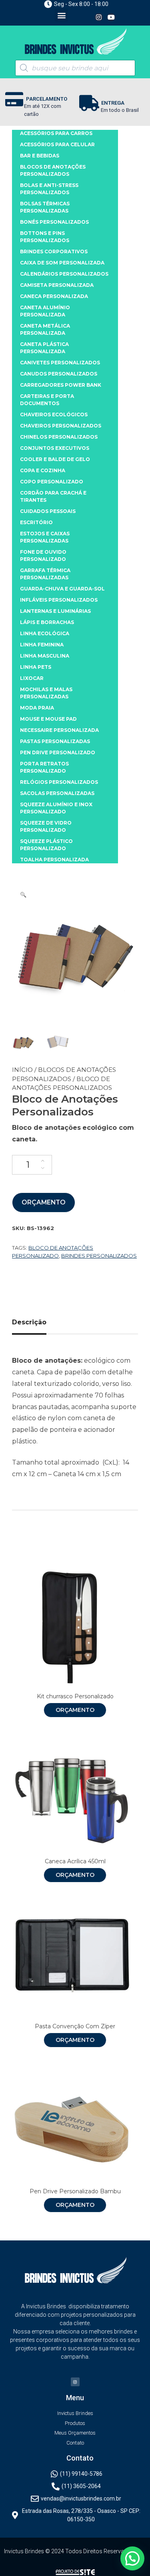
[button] (61, 15)
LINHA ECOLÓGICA (45, 633)
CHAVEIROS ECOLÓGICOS (54, 414)
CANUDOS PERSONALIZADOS (59, 374)
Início (22, 1070)
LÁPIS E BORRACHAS (47, 622)
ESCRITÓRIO (36, 522)
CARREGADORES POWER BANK (61, 385)
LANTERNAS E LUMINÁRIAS (55, 611)
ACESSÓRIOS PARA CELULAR (57, 144)
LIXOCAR (32, 678)
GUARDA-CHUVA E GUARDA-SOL (62, 589)
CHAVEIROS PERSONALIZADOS (61, 426)
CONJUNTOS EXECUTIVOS (55, 448)
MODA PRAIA (37, 708)
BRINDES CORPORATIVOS (54, 251)
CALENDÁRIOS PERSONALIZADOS (64, 274)
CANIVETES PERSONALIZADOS (60, 363)
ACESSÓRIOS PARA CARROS (56, 133)
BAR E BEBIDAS (40, 156)
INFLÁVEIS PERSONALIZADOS (59, 600)
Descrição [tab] (29, 1322)
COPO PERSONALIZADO (52, 482)
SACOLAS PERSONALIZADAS (57, 793)
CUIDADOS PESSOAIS (48, 511)
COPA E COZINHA (43, 470)
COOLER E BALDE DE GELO (55, 459)
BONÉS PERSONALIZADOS (54, 222)
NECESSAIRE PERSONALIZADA (59, 730)
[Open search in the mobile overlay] (75, 68)
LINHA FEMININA (42, 645)
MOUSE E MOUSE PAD (48, 719)
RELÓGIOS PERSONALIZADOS (59, 782)
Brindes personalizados (99, 1256)
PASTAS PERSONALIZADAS (55, 741)
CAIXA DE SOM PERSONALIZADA (62, 263)
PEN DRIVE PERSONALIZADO (58, 752)
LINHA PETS (36, 667)
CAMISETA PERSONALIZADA (57, 285)
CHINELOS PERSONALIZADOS (59, 437)
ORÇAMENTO (44, 1202)
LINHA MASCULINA (45, 656)
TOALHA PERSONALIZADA (54, 860)
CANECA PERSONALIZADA (54, 296)
